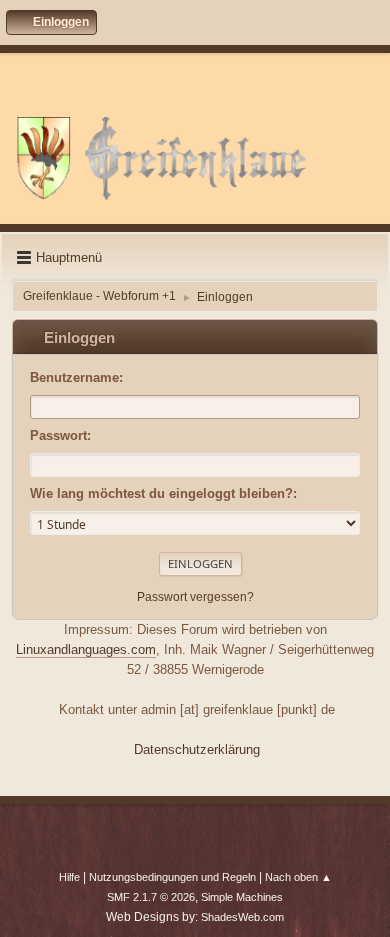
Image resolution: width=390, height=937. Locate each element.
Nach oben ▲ (298, 877)
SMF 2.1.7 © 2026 (151, 897)
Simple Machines (242, 897)
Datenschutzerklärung (197, 749)
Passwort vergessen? (195, 597)
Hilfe (69, 877)
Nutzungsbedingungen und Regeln (172, 877)
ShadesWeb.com (242, 917)
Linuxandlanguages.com (86, 649)
